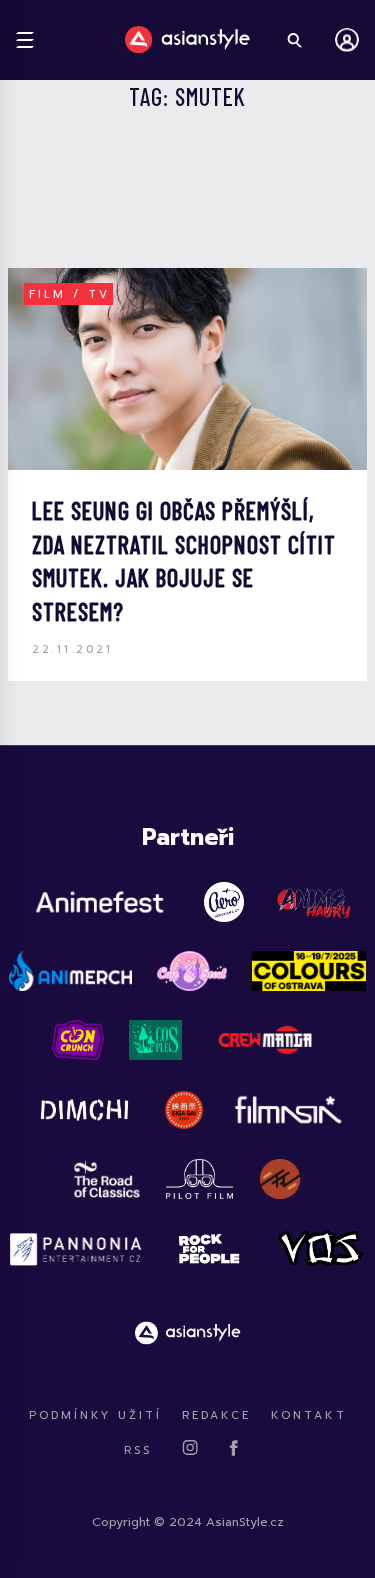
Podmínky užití (95, 1415)
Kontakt (309, 1415)
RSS (138, 1450)
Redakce (216, 1415)
